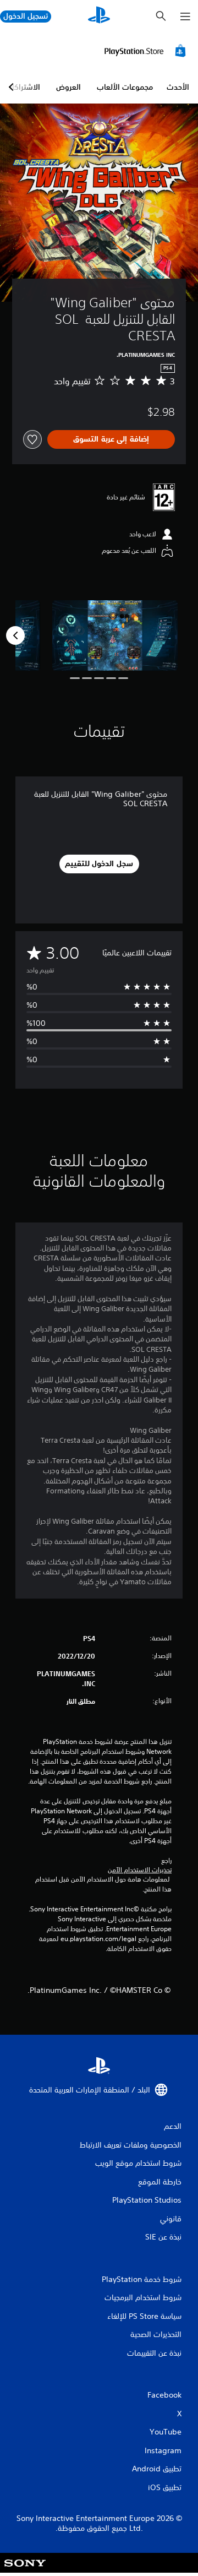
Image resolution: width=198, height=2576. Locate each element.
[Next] (15, 635)
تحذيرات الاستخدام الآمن (140, 1870)
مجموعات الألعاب (125, 87)
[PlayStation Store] (147, 51)
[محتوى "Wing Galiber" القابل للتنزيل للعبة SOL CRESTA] (115, 636)
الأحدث (178, 87)
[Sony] (25, 2570)
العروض (68, 87)
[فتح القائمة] (185, 17)
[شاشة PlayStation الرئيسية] (99, 16)
